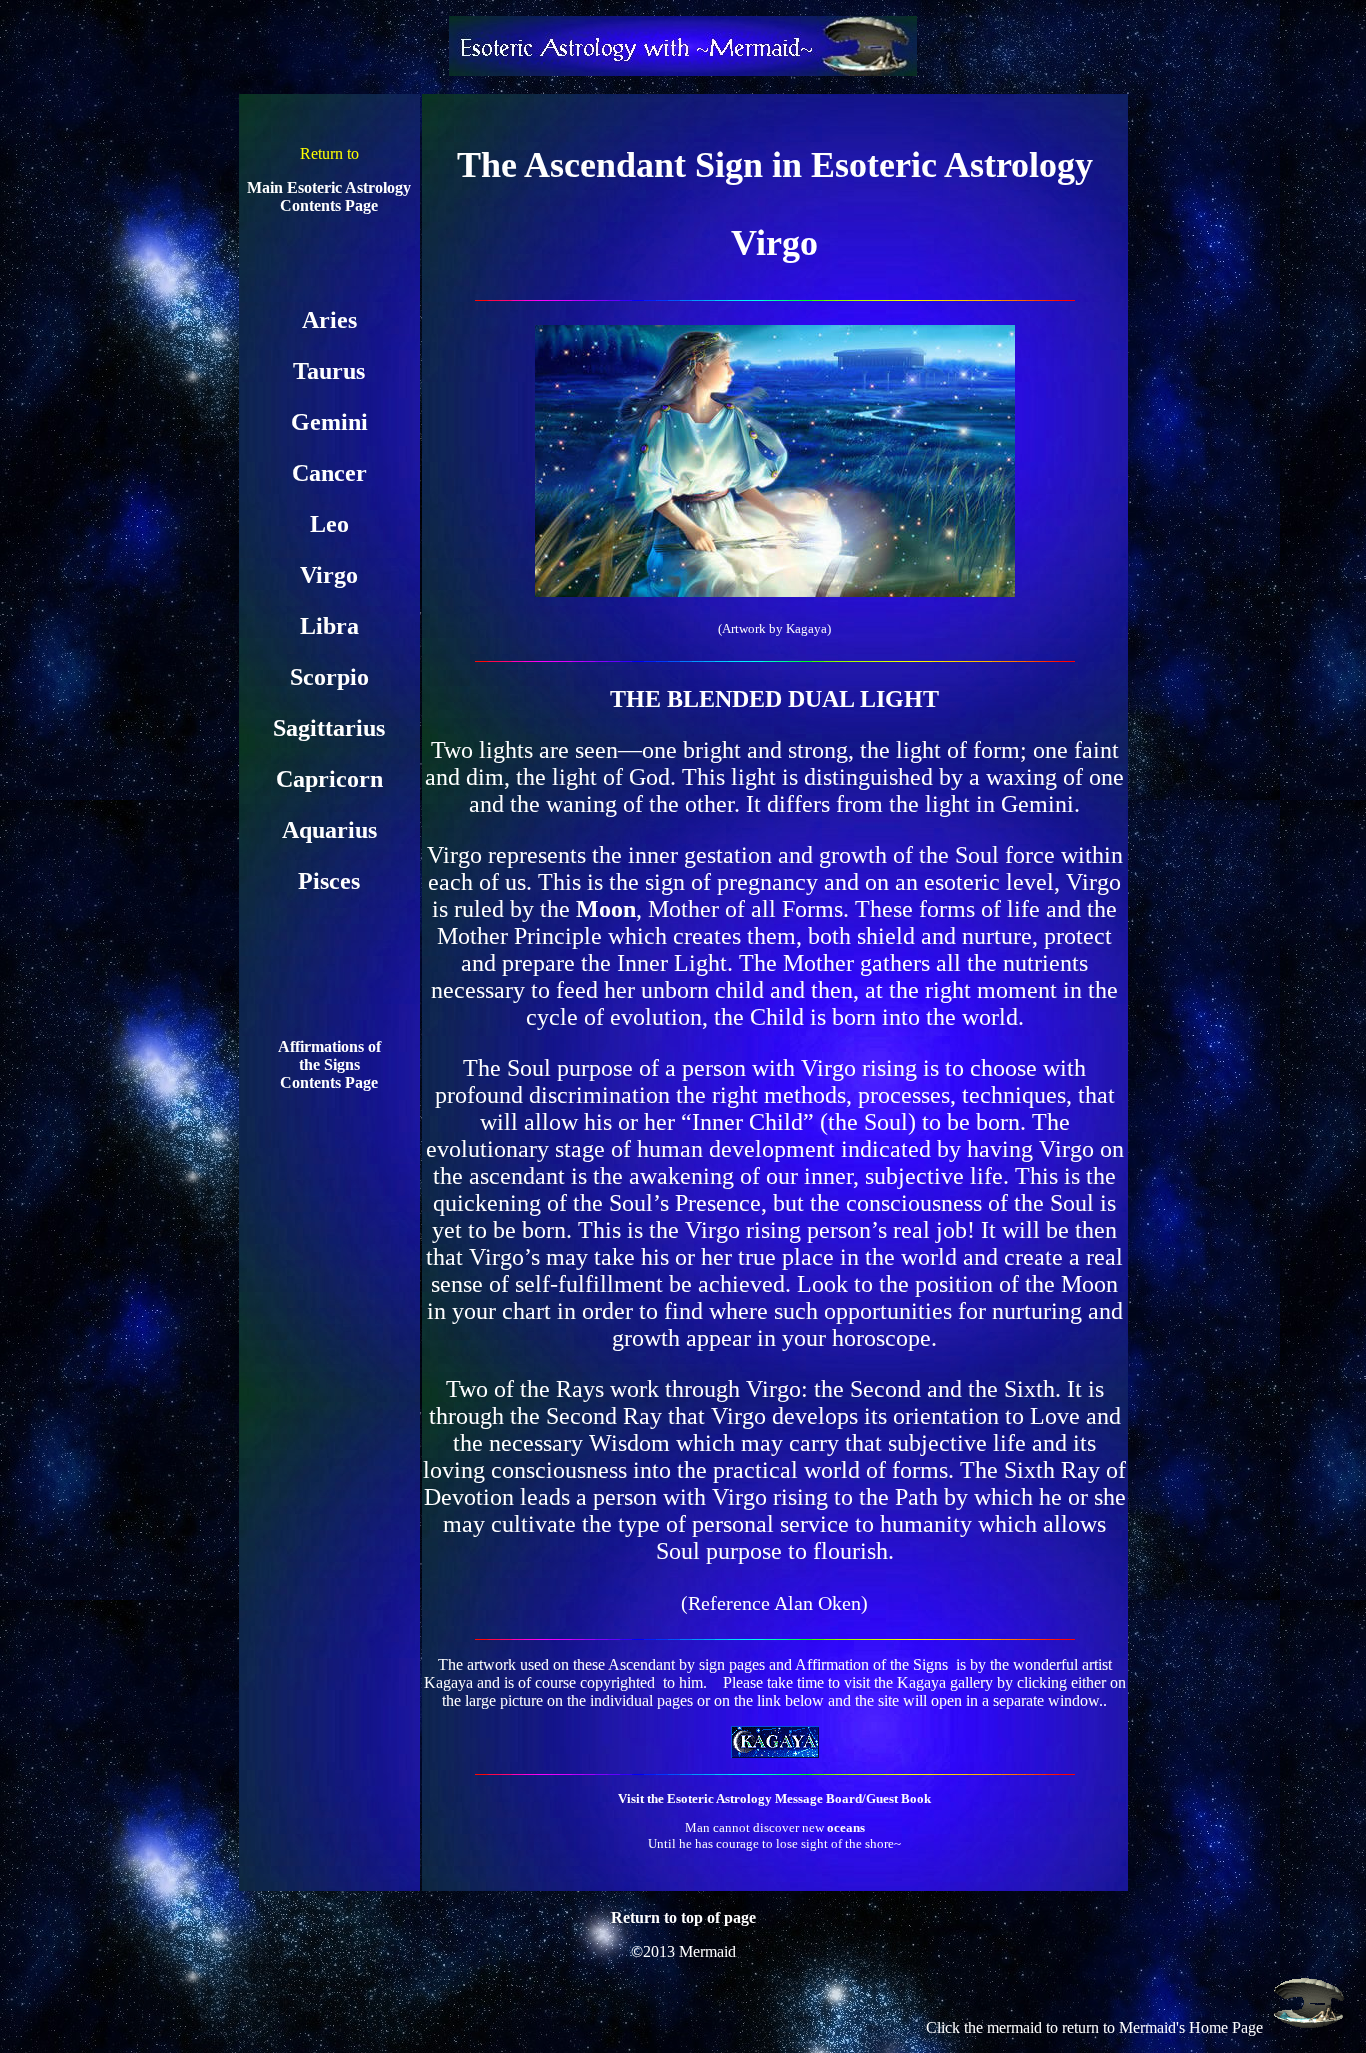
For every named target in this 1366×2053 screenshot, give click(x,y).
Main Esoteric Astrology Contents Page (329, 196)
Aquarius (329, 830)
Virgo (329, 575)
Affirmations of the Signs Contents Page (329, 1064)
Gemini (329, 422)
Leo (329, 524)
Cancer (329, 473)
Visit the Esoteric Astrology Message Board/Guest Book (774, 1798)
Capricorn (329, 779)
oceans (846, 1827)
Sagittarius (329, 728)
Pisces (329, 881)
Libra (329, 626)
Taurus (329, 371)
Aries (329, 320)
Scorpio (329, 677)
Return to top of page (683, 1917)
